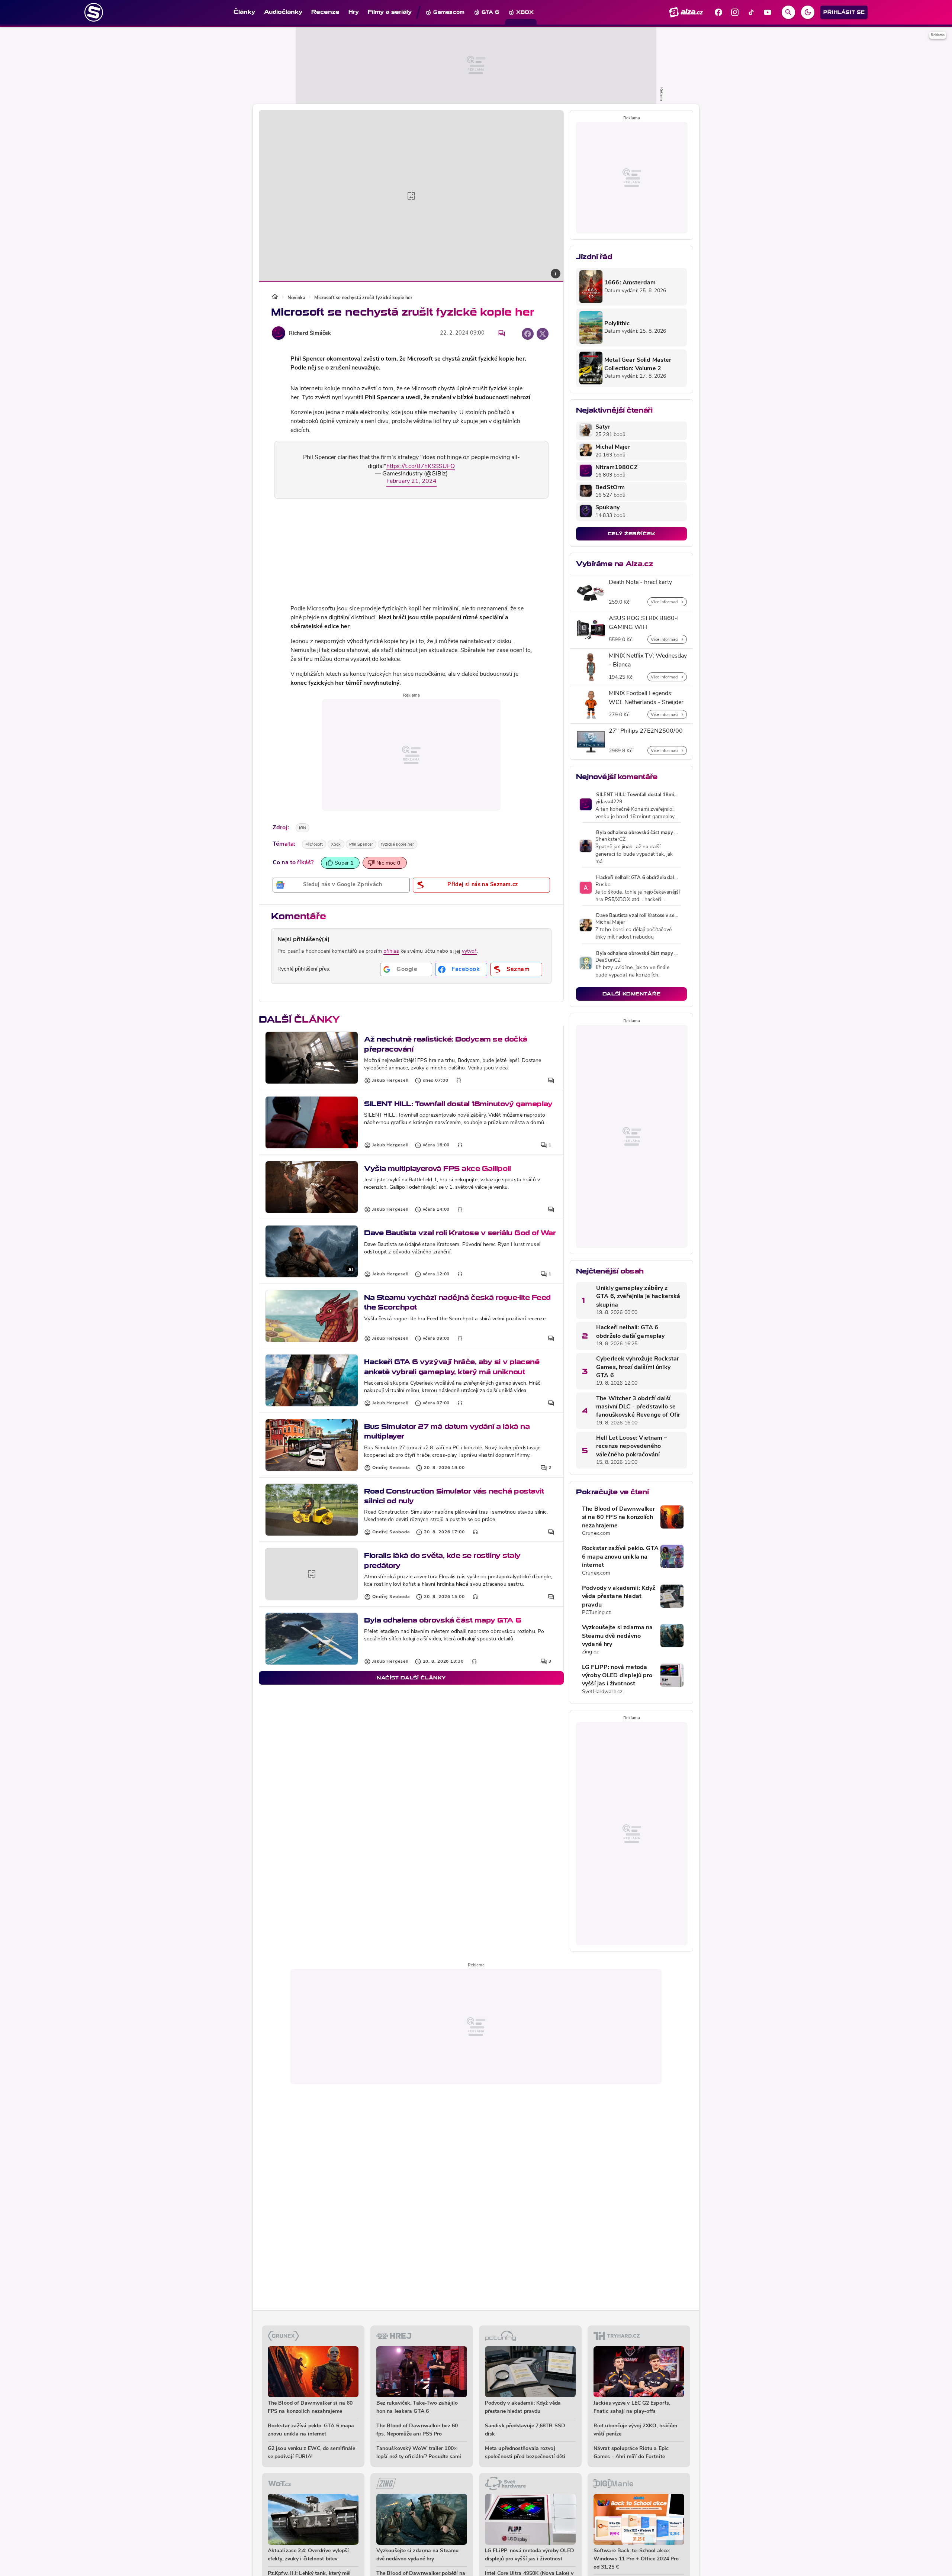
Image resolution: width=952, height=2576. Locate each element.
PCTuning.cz (597, 1613)
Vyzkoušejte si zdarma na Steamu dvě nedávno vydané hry (617, 1636)
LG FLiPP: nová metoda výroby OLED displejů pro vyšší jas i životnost (617, 1676)
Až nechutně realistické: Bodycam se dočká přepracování (446, 1044)
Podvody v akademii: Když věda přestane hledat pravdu (619, 1597)
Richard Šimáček (310, 334)
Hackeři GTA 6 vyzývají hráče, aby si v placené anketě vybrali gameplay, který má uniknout (452, 1367)
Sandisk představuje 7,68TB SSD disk (525, 2430)
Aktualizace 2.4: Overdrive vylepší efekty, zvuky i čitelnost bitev (308, 2555)
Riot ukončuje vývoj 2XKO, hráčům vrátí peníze (635, 2430)
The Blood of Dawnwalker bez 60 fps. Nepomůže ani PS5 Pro (417, 2430)
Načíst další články (411, 1678)
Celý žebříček (631, 534)
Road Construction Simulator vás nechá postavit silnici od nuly (454, 1496)
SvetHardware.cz (602, 1692)
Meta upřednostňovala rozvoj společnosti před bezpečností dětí (525, 2453)
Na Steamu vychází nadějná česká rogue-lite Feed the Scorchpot (457, 1302)
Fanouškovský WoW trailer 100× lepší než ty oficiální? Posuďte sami (419, 2453)
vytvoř (469, 951)
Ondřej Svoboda (391, 1468)
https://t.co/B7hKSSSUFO (421, 467)
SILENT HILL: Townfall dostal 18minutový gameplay (458, 1104)
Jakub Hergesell (390, 1081)
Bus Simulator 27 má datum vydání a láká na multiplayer (447, 1431)
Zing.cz (590, 1652)
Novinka (296, 298)
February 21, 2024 (411, 481)
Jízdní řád (594, 257)
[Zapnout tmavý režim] (808, 12)
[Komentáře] (502, 333)
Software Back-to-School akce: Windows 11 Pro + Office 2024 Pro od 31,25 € (636, 2559)
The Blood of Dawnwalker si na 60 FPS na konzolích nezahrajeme (618, 1518)
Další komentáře (632, 994)
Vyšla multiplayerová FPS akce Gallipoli (438, 1168)
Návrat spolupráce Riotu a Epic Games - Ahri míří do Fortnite (631, 2453)
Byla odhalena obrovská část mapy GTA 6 (443, 1620)
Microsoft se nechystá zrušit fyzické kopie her (363, 298)
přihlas (391, 951)
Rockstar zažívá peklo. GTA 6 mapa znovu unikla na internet (620, 1557)
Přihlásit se (844, 12)
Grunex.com (596, 1534)
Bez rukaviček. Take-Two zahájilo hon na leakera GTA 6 (417, 2407)
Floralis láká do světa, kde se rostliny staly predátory (442, 1560)
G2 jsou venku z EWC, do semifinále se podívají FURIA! (311, 2453)
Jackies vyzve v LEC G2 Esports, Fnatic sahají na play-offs (632, 2407)
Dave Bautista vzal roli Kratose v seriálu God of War (460, 1233)
